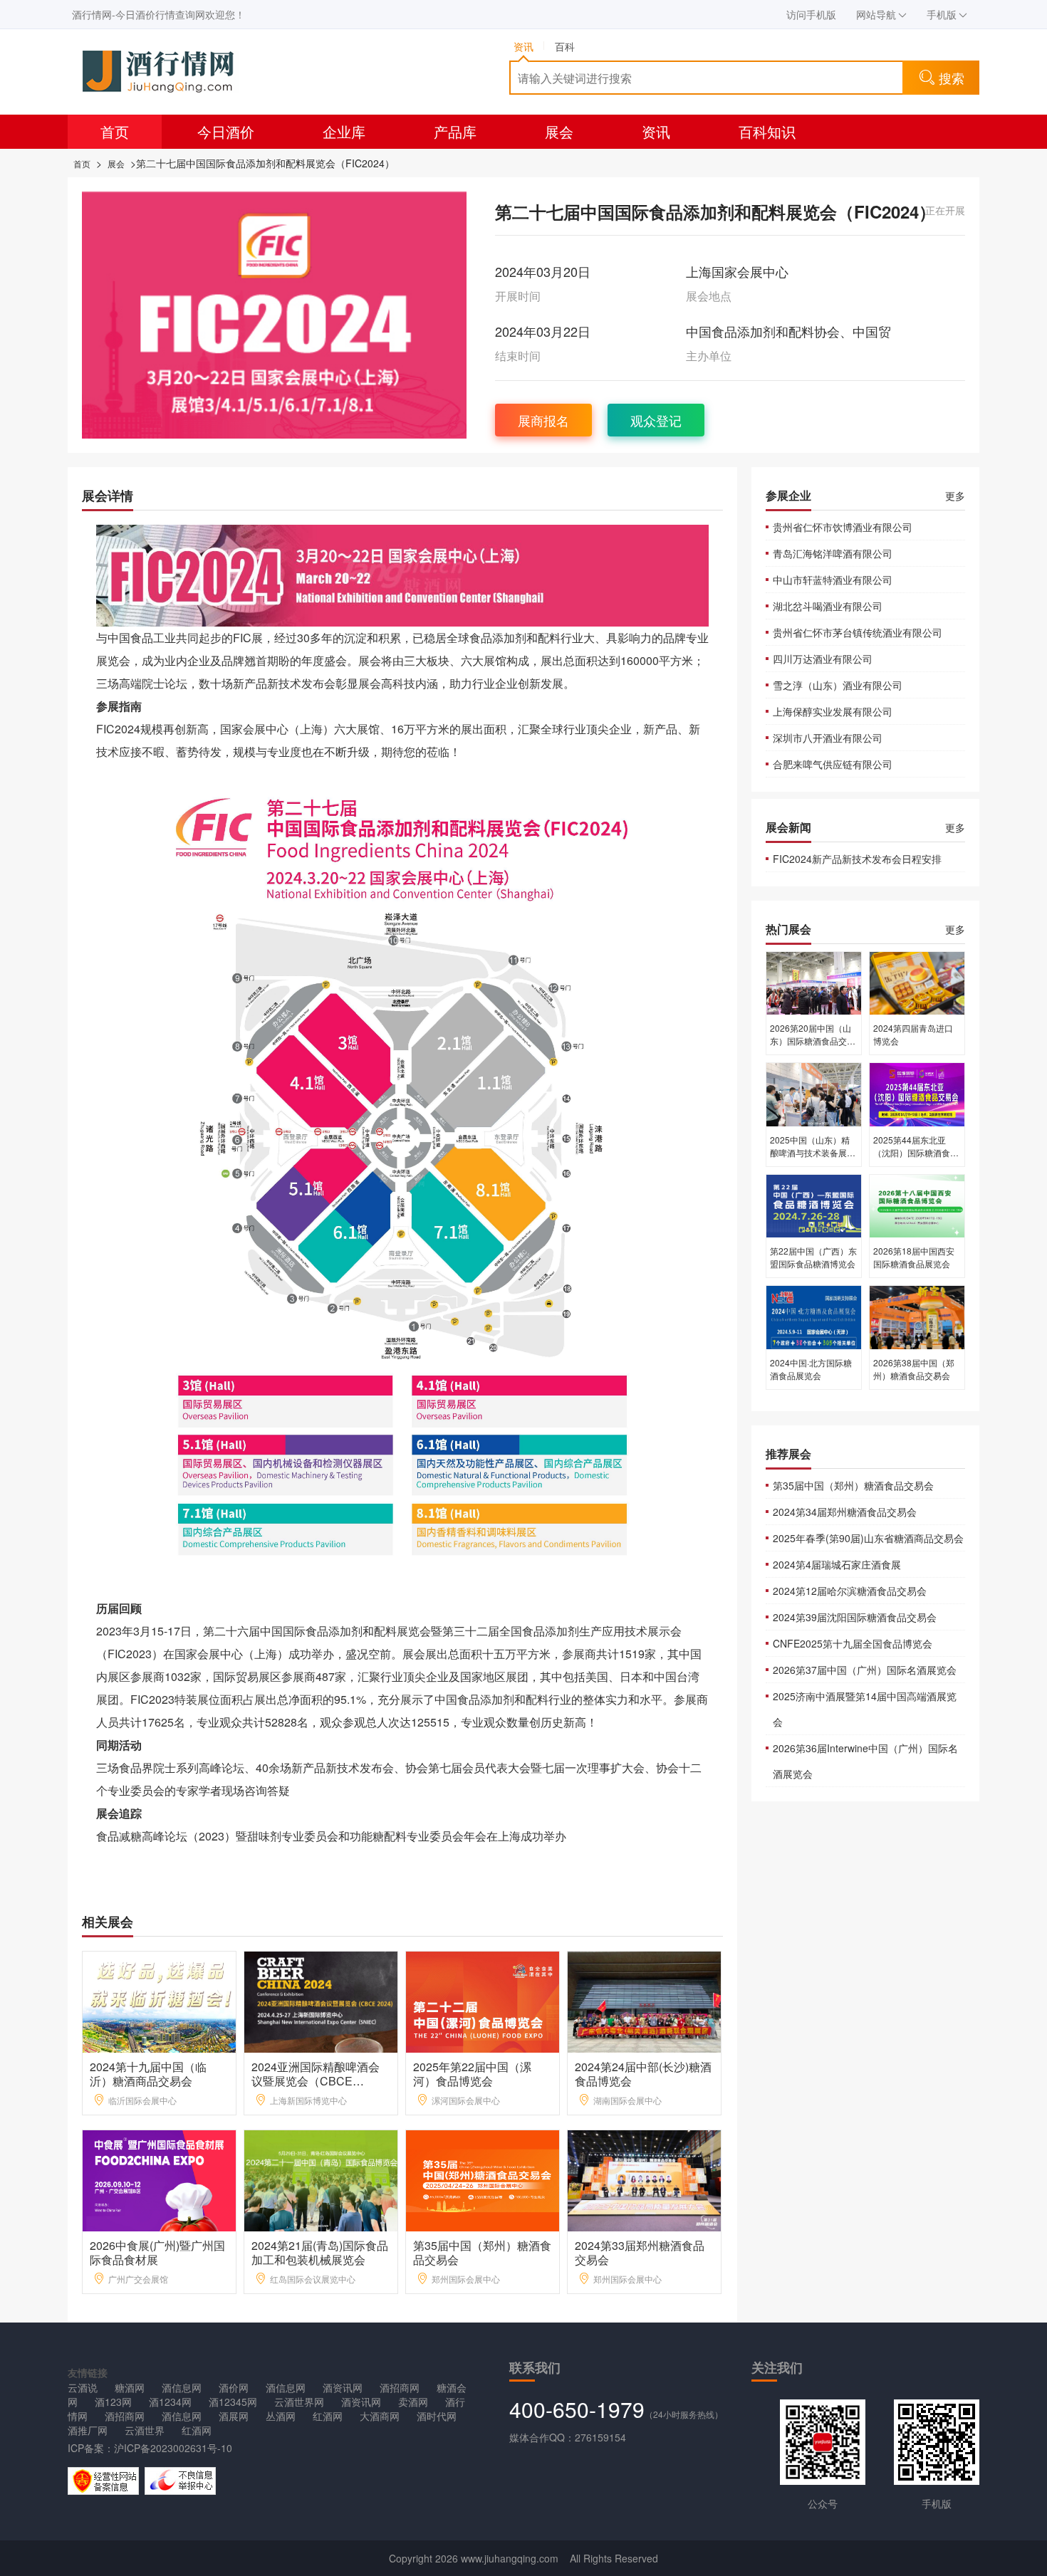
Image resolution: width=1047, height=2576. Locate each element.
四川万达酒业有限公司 (823, 659)
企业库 (344, 131)
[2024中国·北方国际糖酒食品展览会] (814, 1316)
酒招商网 (400, 2387)
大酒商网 (380, 2416)
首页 (115, 131)
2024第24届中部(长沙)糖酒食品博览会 (643, 2074)
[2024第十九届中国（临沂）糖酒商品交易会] (160, 2000)
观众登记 (656, 420)
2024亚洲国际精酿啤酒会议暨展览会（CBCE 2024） (316, 2081)
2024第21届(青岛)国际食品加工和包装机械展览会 (320, 2252)
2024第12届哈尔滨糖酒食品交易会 (850, 1591)
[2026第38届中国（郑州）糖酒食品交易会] (917, 1316)
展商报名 (543, 420)
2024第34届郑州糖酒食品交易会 (845, 1512)
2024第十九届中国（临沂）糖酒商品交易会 (148, 2074)
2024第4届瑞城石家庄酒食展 (837, 1564)
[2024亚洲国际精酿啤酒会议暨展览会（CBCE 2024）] (322, 2000)
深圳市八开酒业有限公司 (828, 738)
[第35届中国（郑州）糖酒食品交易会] (483, 2179)
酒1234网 (170, 2402)
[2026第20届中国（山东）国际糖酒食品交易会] (814, 982)
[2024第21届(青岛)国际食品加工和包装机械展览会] (322, 2179)
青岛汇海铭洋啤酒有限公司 (833, 553)
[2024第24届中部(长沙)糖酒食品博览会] (645, 2000)
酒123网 (113, 2402)
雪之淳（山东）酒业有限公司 (838, 685)
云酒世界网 (299, 2402)
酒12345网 (233, 2402)
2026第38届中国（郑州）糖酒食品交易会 (914, 1369)
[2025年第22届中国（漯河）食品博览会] (483, 2000)
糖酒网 (130, 2387)
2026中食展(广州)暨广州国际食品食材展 (157, 2252)
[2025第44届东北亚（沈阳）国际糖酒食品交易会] (917, 1094)
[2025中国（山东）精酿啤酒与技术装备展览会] (814, 1094)
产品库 (455, 131)
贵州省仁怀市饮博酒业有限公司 (843, 527)
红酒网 (328, 2416)
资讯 (656, 131)
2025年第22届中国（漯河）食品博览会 (472, 2074)
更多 (955, 496)
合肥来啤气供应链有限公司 (833, 764)
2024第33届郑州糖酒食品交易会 (640, 2252)
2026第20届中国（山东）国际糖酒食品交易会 (813, 1041)
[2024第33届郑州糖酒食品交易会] (645, 2179)
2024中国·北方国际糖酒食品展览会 (811, 1369)
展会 (559, 131)
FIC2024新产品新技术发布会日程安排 (857, 859)
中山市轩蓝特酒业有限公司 (833, 580)
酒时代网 (437, 2416)
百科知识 (767, 131)
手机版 (942, 14)
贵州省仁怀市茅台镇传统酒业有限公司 (858, 632)
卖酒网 (413, 2402)
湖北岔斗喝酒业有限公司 (828, 606)
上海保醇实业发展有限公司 (833, 711)
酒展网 (234, 2416)
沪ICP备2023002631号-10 (173, 2448)
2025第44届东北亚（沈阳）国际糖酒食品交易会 (916, 1152)
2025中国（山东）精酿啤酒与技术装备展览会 (813, 1152)
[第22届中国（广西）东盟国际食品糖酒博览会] (814, 1205)
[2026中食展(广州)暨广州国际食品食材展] (160, 2179)
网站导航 (876, 14)
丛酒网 (281, 2416)
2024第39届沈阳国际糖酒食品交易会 (855, 1617)
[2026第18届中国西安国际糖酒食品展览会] (917, 1205)
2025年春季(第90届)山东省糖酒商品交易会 (868, 1538)
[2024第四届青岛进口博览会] (917, 982)
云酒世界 (145, 2430)
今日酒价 (226, 131)
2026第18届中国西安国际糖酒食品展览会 (914, 1257)
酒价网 (234, 2387)
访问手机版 (811, 14)
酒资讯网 (343, 2387)
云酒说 (83, 2387)
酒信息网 (182, 2387)
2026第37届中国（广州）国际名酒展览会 (865, 1670)
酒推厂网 (88, 2430)
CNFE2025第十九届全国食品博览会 (853, 1643)
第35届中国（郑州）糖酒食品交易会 (482, 2252)
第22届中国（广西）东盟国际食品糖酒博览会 (813, 1257)
